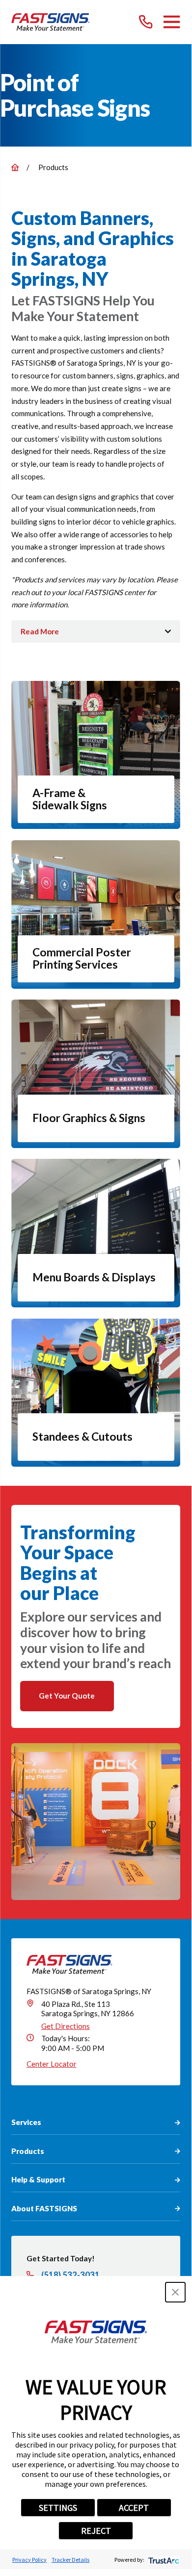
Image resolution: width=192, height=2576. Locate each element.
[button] (175, 2292)
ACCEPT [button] (134, 2508)
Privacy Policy (29, 2560)
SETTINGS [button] (58, 2508)
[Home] (51, 22)
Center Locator (52, 2064)
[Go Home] (15, 167)
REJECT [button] (96, 2531)
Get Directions (66, 2026)
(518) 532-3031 (70, 2275)
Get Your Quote (67, 1696)
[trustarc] (163, 2560)
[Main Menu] (172, 22)
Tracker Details (70, 2560)
